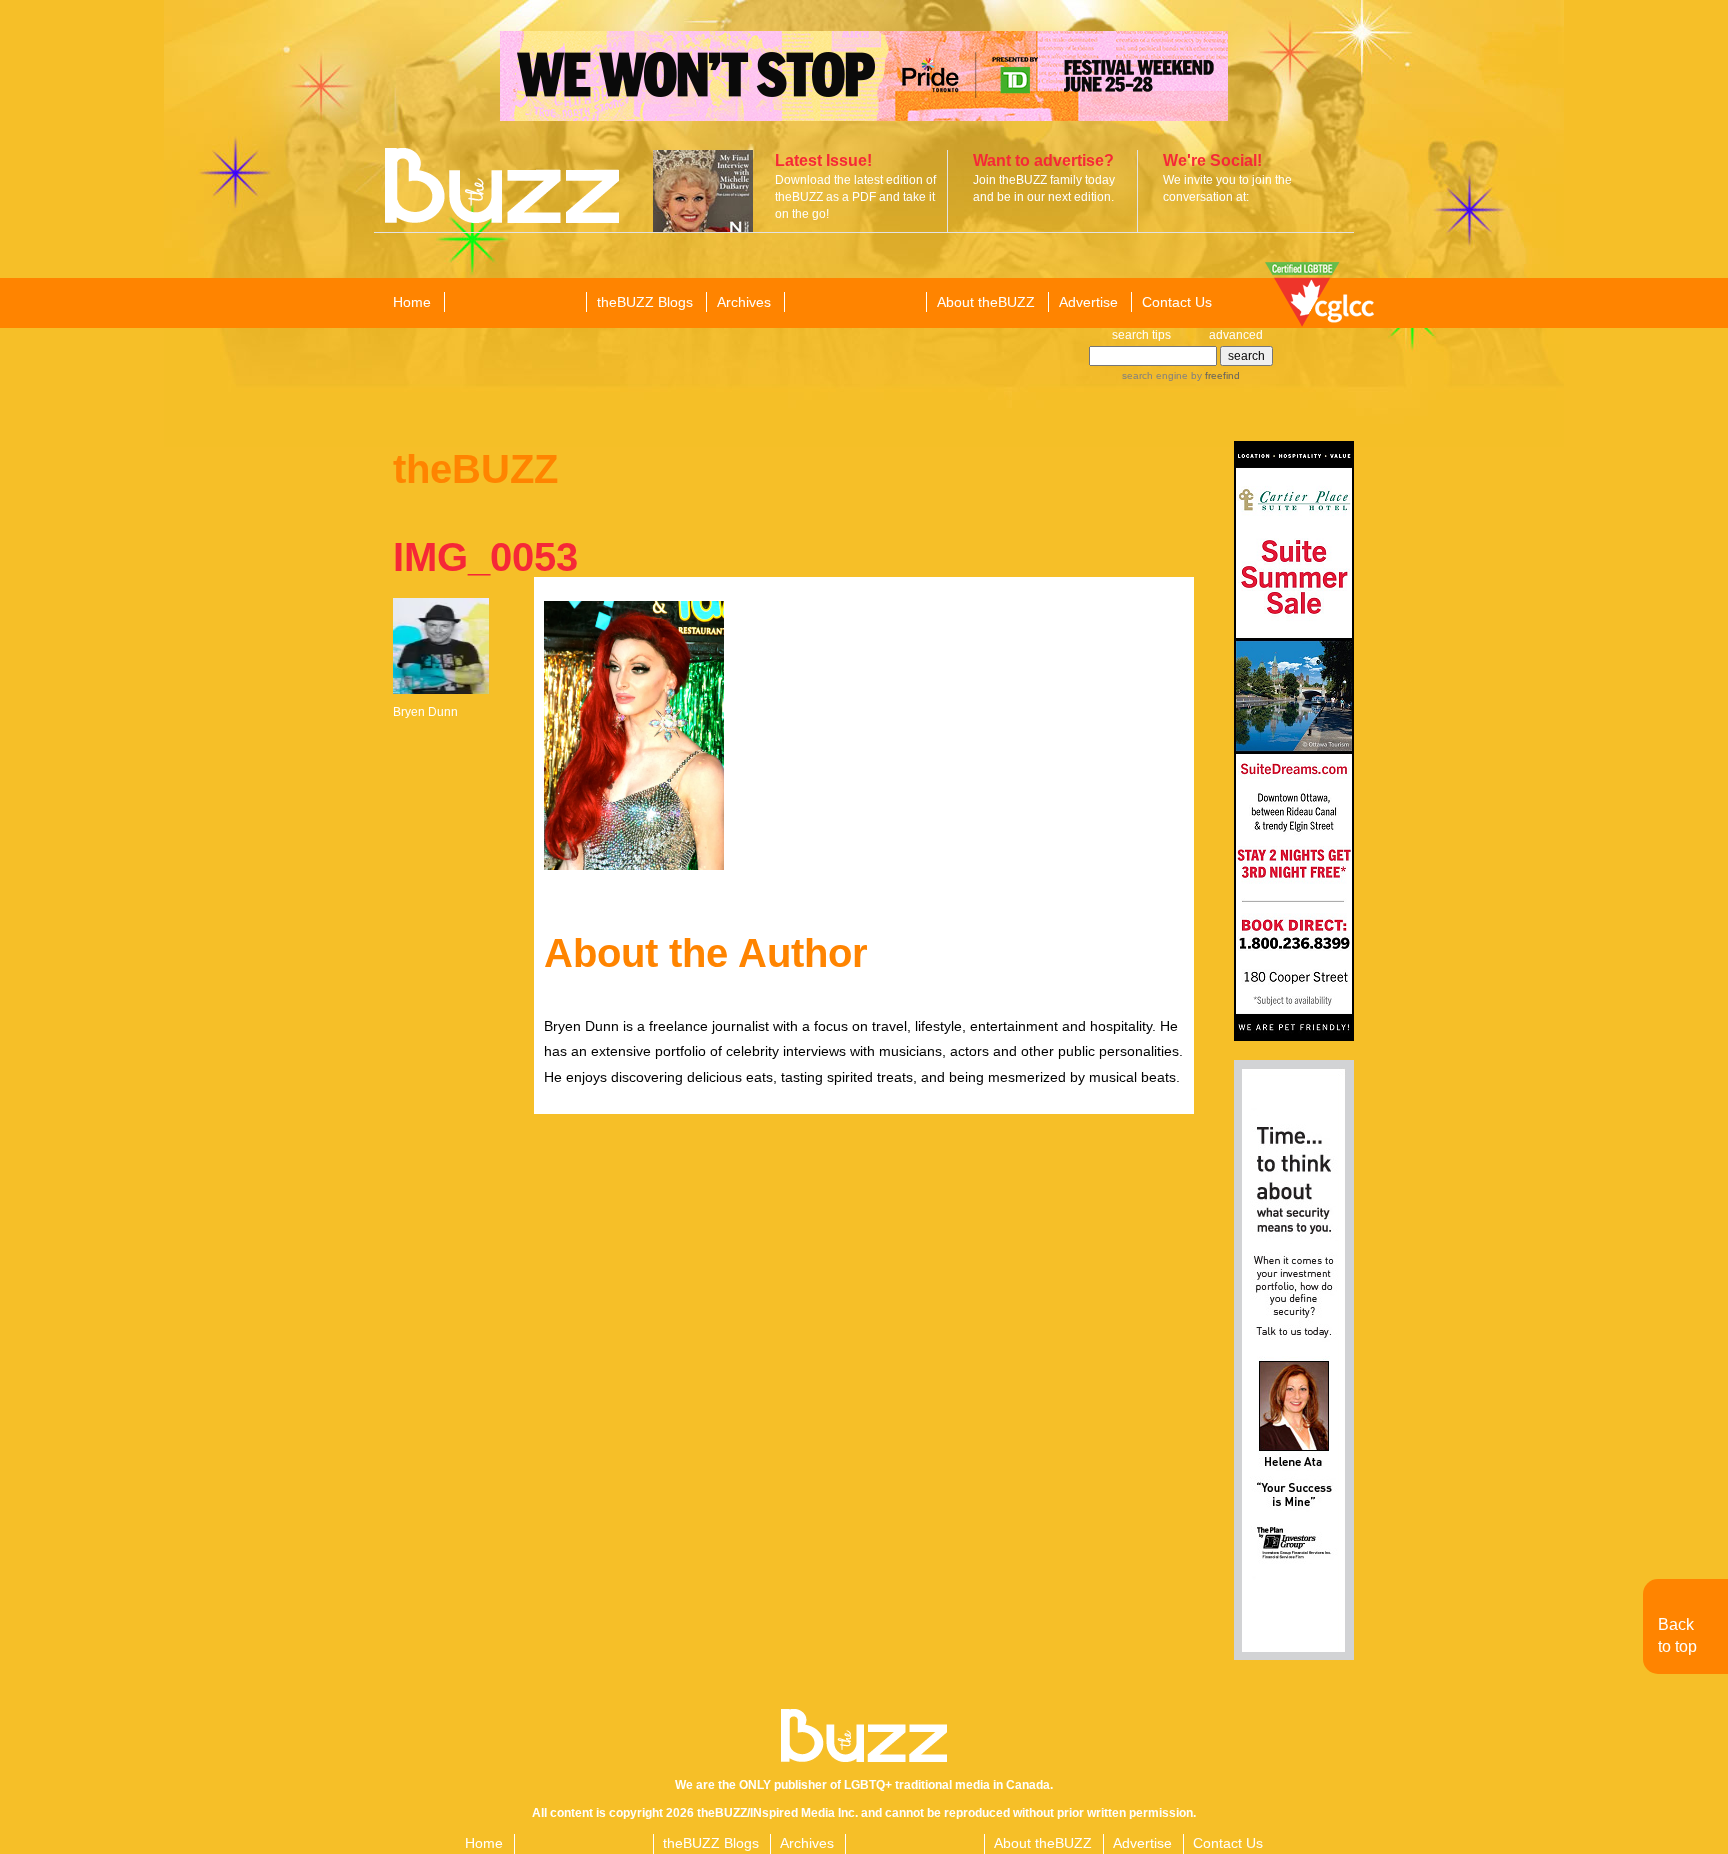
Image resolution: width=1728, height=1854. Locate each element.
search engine (1155, 375)
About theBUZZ (986, 302)
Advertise (1088, 302)
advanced (1236, 335)
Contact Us (1177, 302)
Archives (744, 302)
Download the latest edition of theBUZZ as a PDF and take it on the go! (855, 197)
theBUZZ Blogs (645, 302)
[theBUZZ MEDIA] (854, 303)
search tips (1141, 335)
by (1214, 375)
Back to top (1677, 1635)
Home (412, 302)
